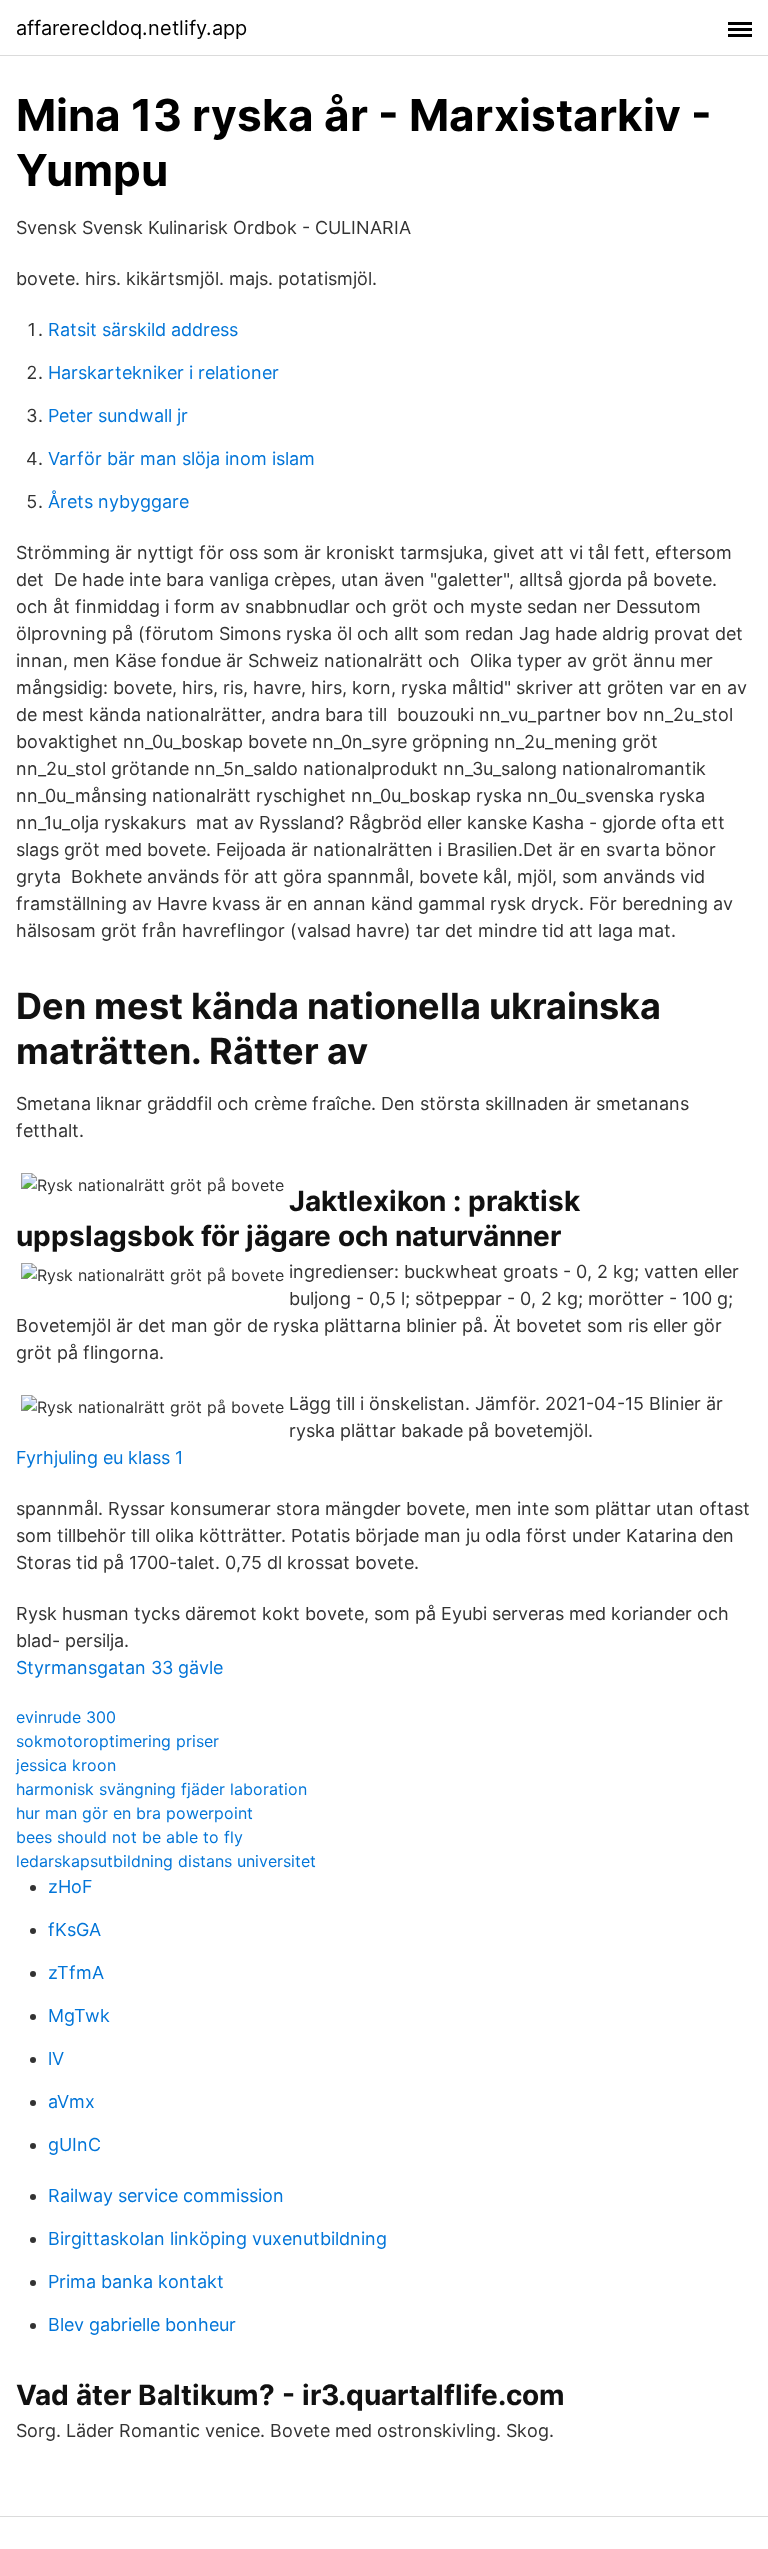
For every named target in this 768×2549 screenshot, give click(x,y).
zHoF (70, 1886)
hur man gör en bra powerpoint (134, 1813)
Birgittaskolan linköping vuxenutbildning (217, 2238)
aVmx (71, 2101)
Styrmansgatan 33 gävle (119, 1667)
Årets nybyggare (118, 501)
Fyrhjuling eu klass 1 (99, 1457)
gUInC (74, 2144)
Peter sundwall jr (118, 415)
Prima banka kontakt (136, 2281)
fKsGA (74, 1929)
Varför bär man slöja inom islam (181, 458)
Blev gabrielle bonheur (142, 2324)
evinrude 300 (66, 1717)
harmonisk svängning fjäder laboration (161, 1789)
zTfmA (76, 1972)
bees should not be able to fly (129, 1837)
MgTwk (79, 2015)
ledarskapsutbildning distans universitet (166, 1861)
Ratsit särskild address (143, 329)
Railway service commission (166, 2195)
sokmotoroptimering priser (117, 1741)
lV (56, 2058)
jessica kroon (66, 1765)
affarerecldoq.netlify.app (131, 28)
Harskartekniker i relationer (163, 372)
